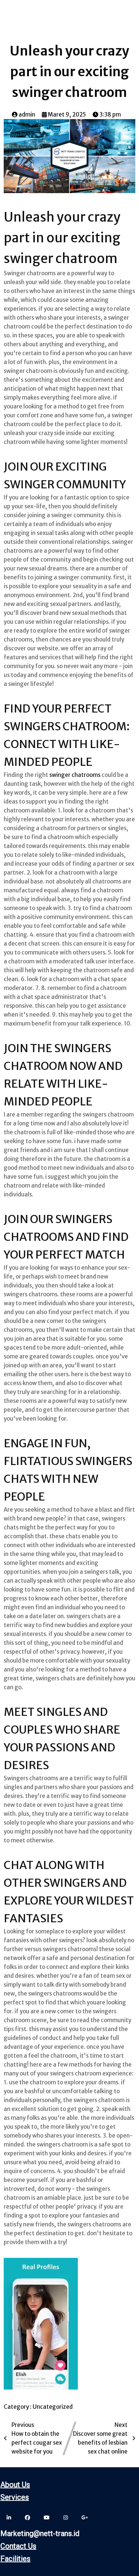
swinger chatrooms (75, 775)
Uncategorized (53, 2407)
